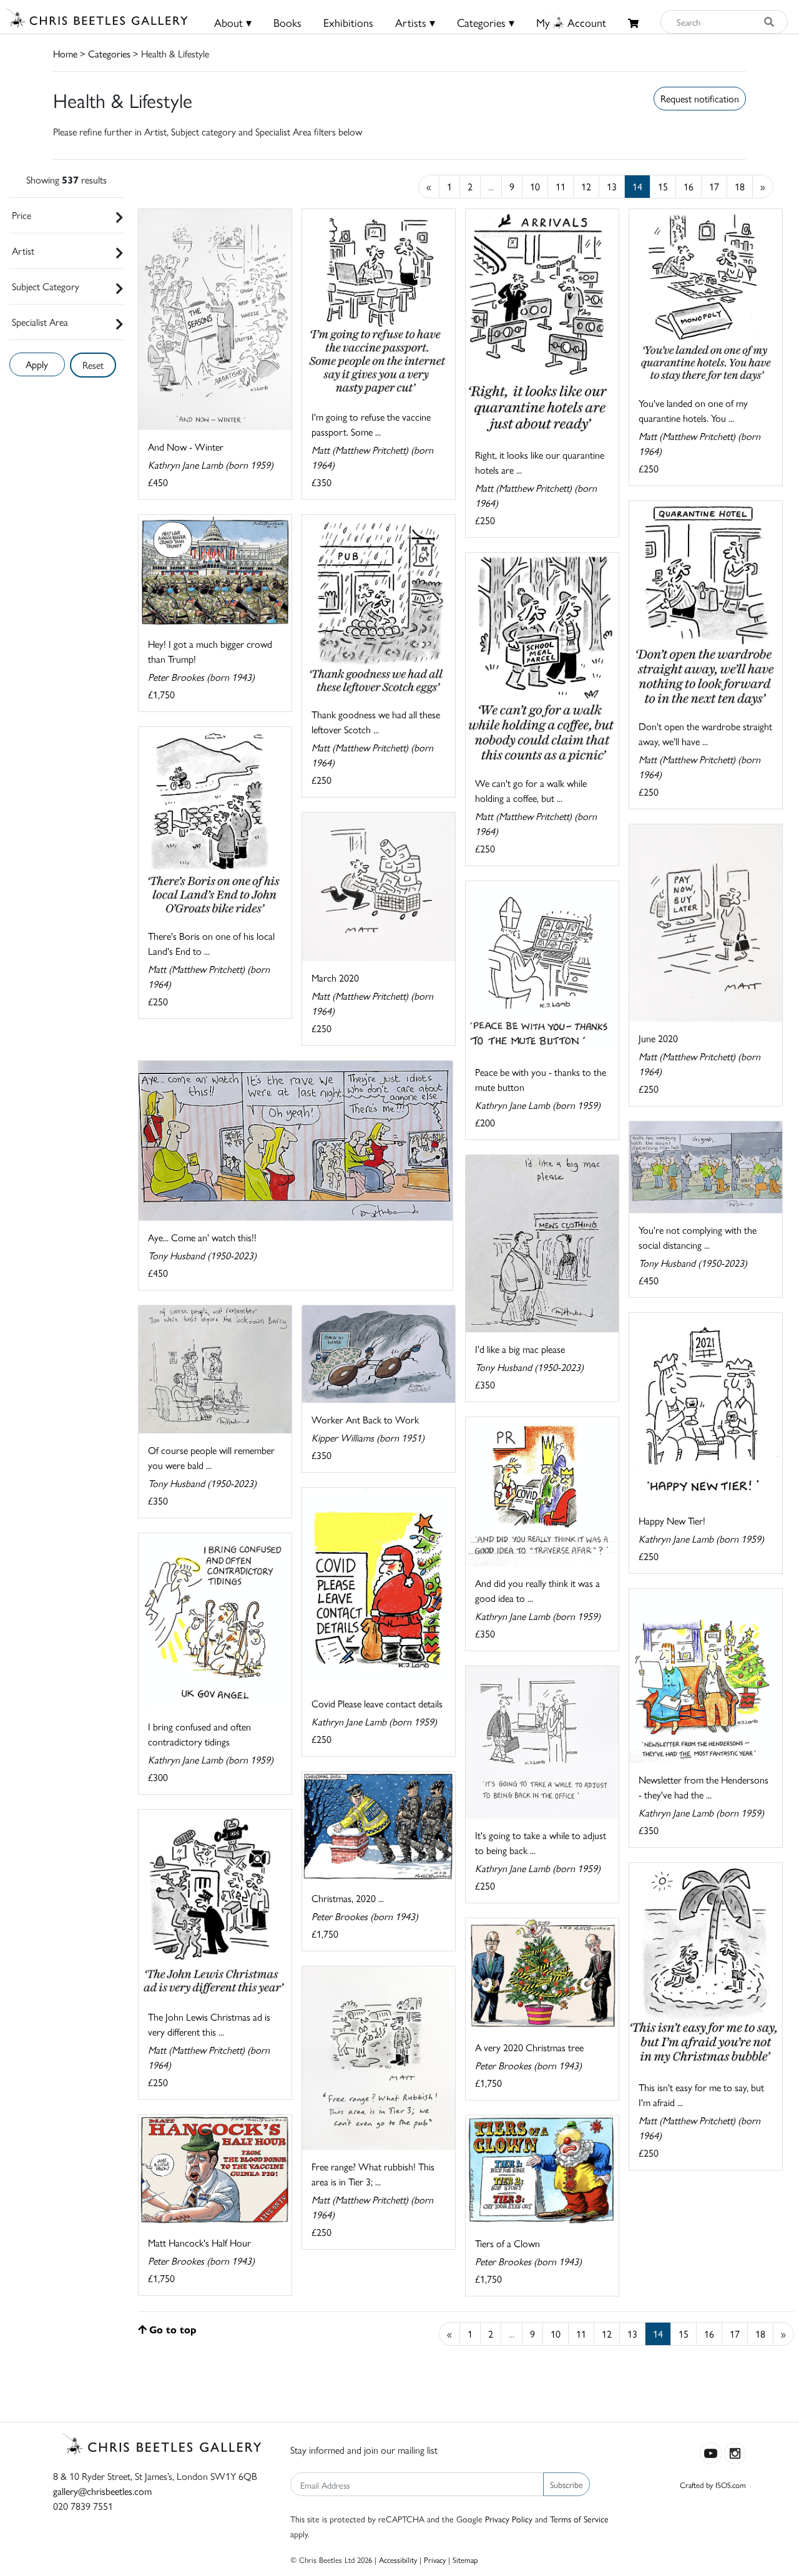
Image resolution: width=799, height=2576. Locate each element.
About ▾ (233, 22)
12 (586, 186)
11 (561, 186)
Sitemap (465, 2559)
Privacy (435, 2559)
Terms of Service (579, 2519)
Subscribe (566, 2484)
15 (663, 186)
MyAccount (571, 22)
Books (287, 22)
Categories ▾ (486, 22)
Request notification (700, 98)
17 (714, 186)
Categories (109, 53)
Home (65, 53)
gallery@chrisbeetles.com (102, 2491)
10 (535, 186)
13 (612, 186)
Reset (93, 365)
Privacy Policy (509, 2519)
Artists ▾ (415, 22)
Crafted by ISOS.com (713, 2485)
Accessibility (398, 2559)
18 (740, 186)
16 (689, 186)
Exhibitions (348, 22)
